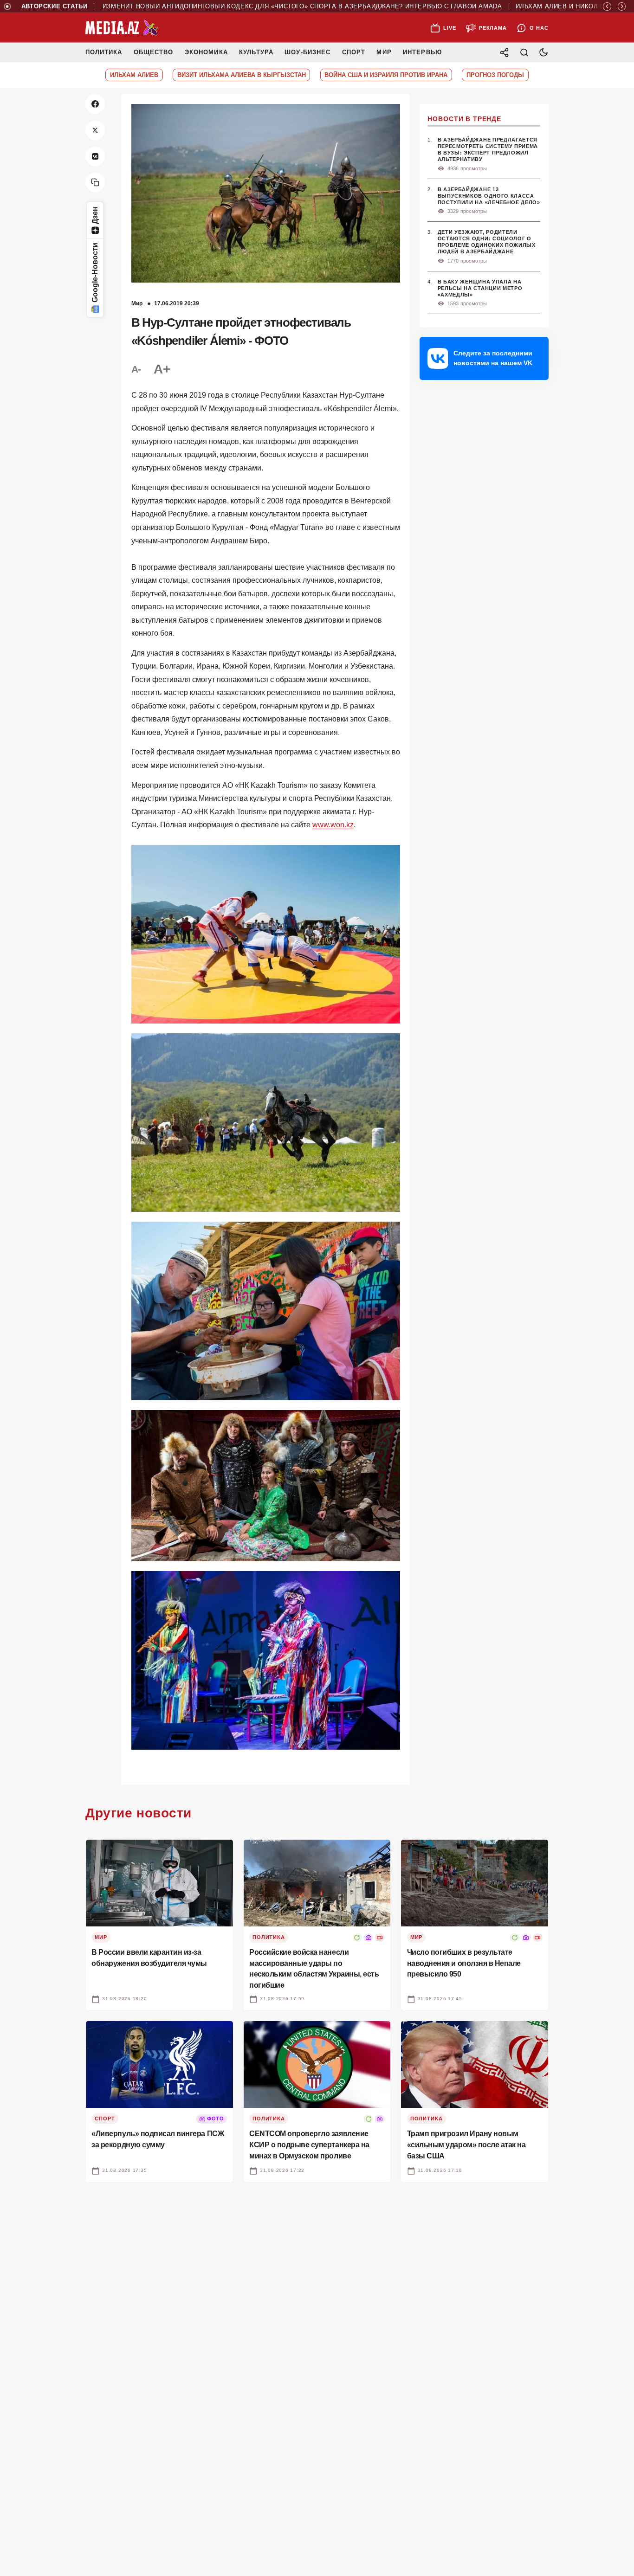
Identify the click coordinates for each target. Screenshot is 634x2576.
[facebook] (95, 104)
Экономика (206, 52)
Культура (256, 52)
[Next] (622, 6)
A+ (162, 369)
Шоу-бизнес (307, 52)
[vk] (95, 156)
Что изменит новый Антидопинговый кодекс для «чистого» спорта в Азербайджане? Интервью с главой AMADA (247, 6)
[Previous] (607, 6)
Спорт (354, 52)
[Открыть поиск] (524, 52)
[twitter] (95, 130)
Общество (153, 52)
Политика (104, 52)
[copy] (95, 182)
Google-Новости (95, 273)
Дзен (95, 215)
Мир (384, 52)
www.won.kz (333, 825)
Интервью (422, 52)
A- (136, 369)
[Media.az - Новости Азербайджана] (122, 28)
